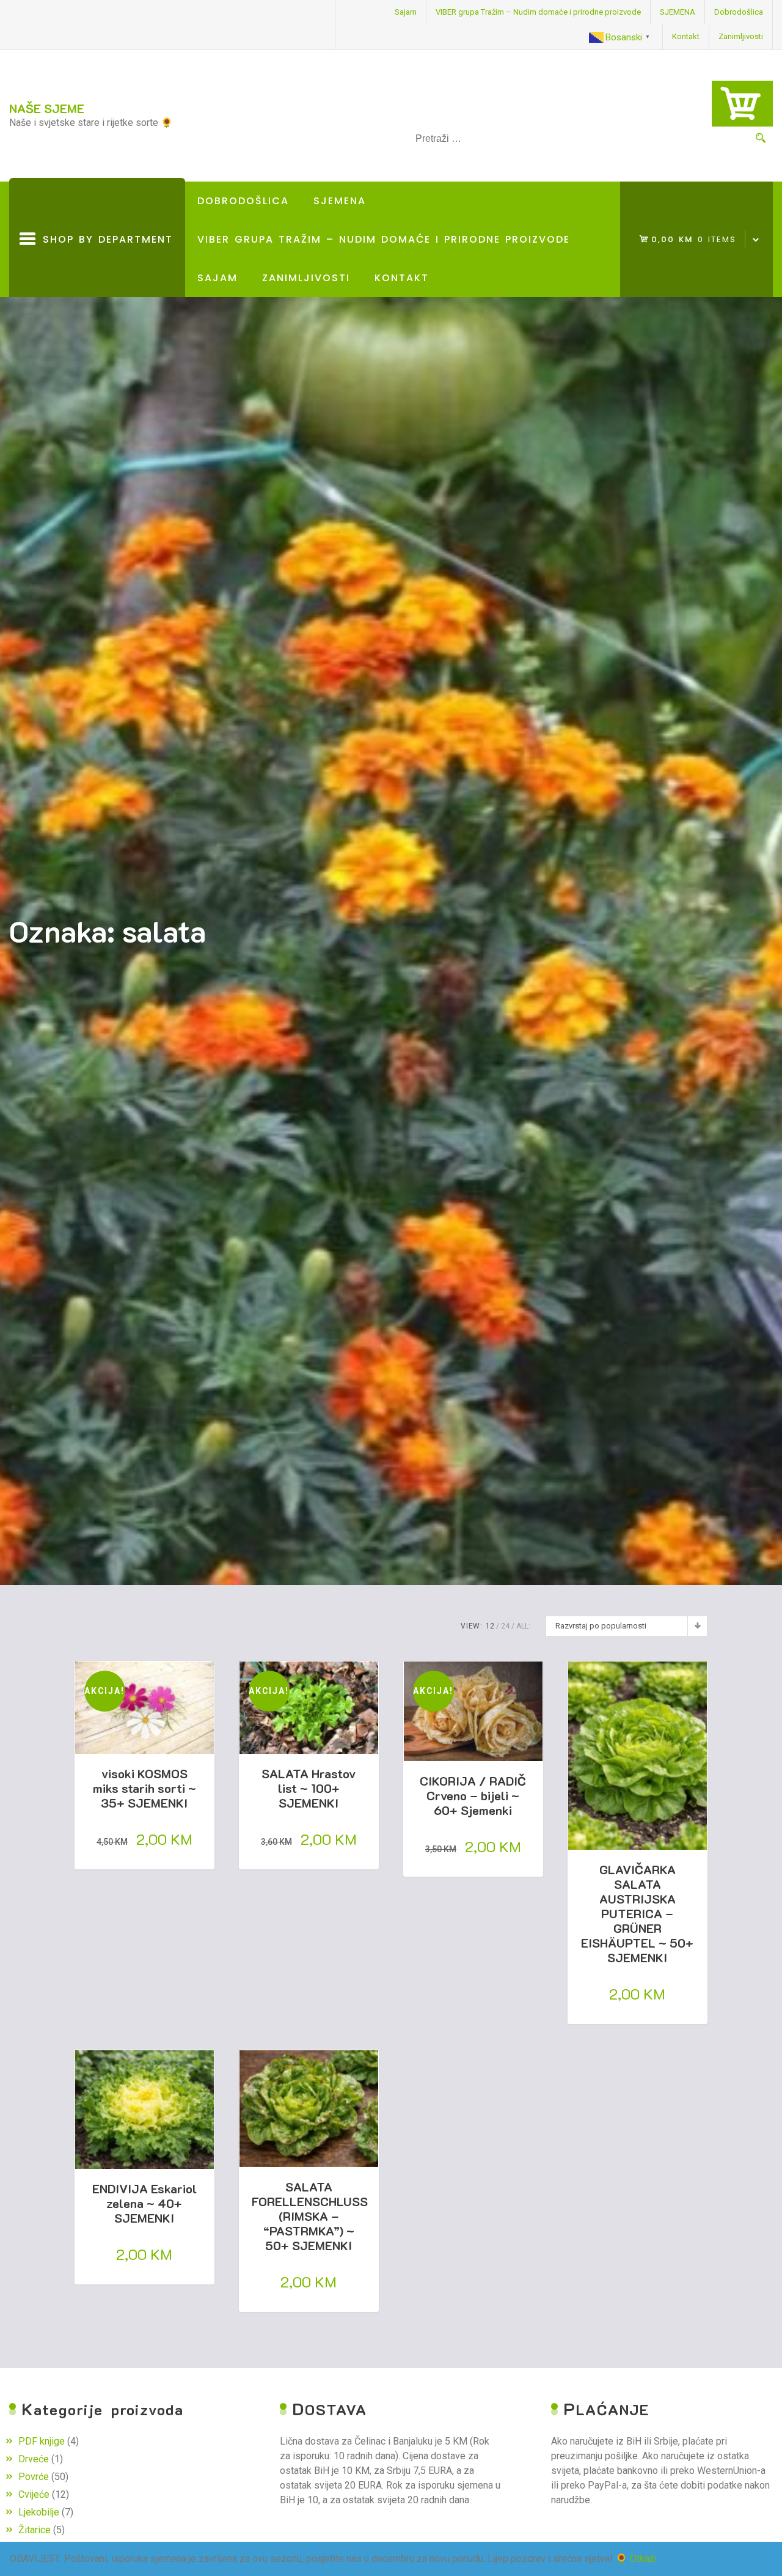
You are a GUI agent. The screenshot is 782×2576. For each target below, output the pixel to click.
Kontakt (686, 36)
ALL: (523, 1626)
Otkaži (643, 2559)
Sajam (406, 12)
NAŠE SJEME (47, 108)
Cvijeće (34, 2494)
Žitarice (35, 2530)
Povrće (34, 2477)
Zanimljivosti (741, 36)
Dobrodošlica (739, 12)
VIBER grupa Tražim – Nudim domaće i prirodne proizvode (538, 12)
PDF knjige (42, 2441)
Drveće (34, 2459)
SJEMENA (678, 12)
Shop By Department (104, 265)
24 (505, 1626)
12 (490, 1626)
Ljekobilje (39, 2512)
